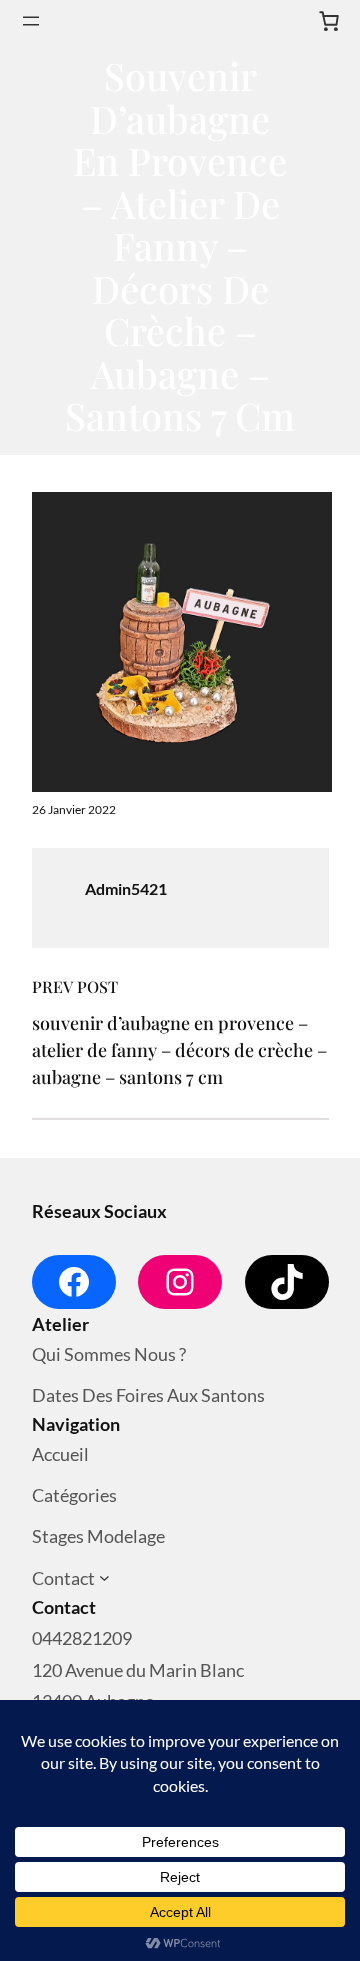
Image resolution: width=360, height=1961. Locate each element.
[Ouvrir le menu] (31, 21)
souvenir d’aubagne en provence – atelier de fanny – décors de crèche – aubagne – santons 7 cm (179, 1050)
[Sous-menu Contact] (104, 1578)
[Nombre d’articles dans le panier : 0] (329, 21)
